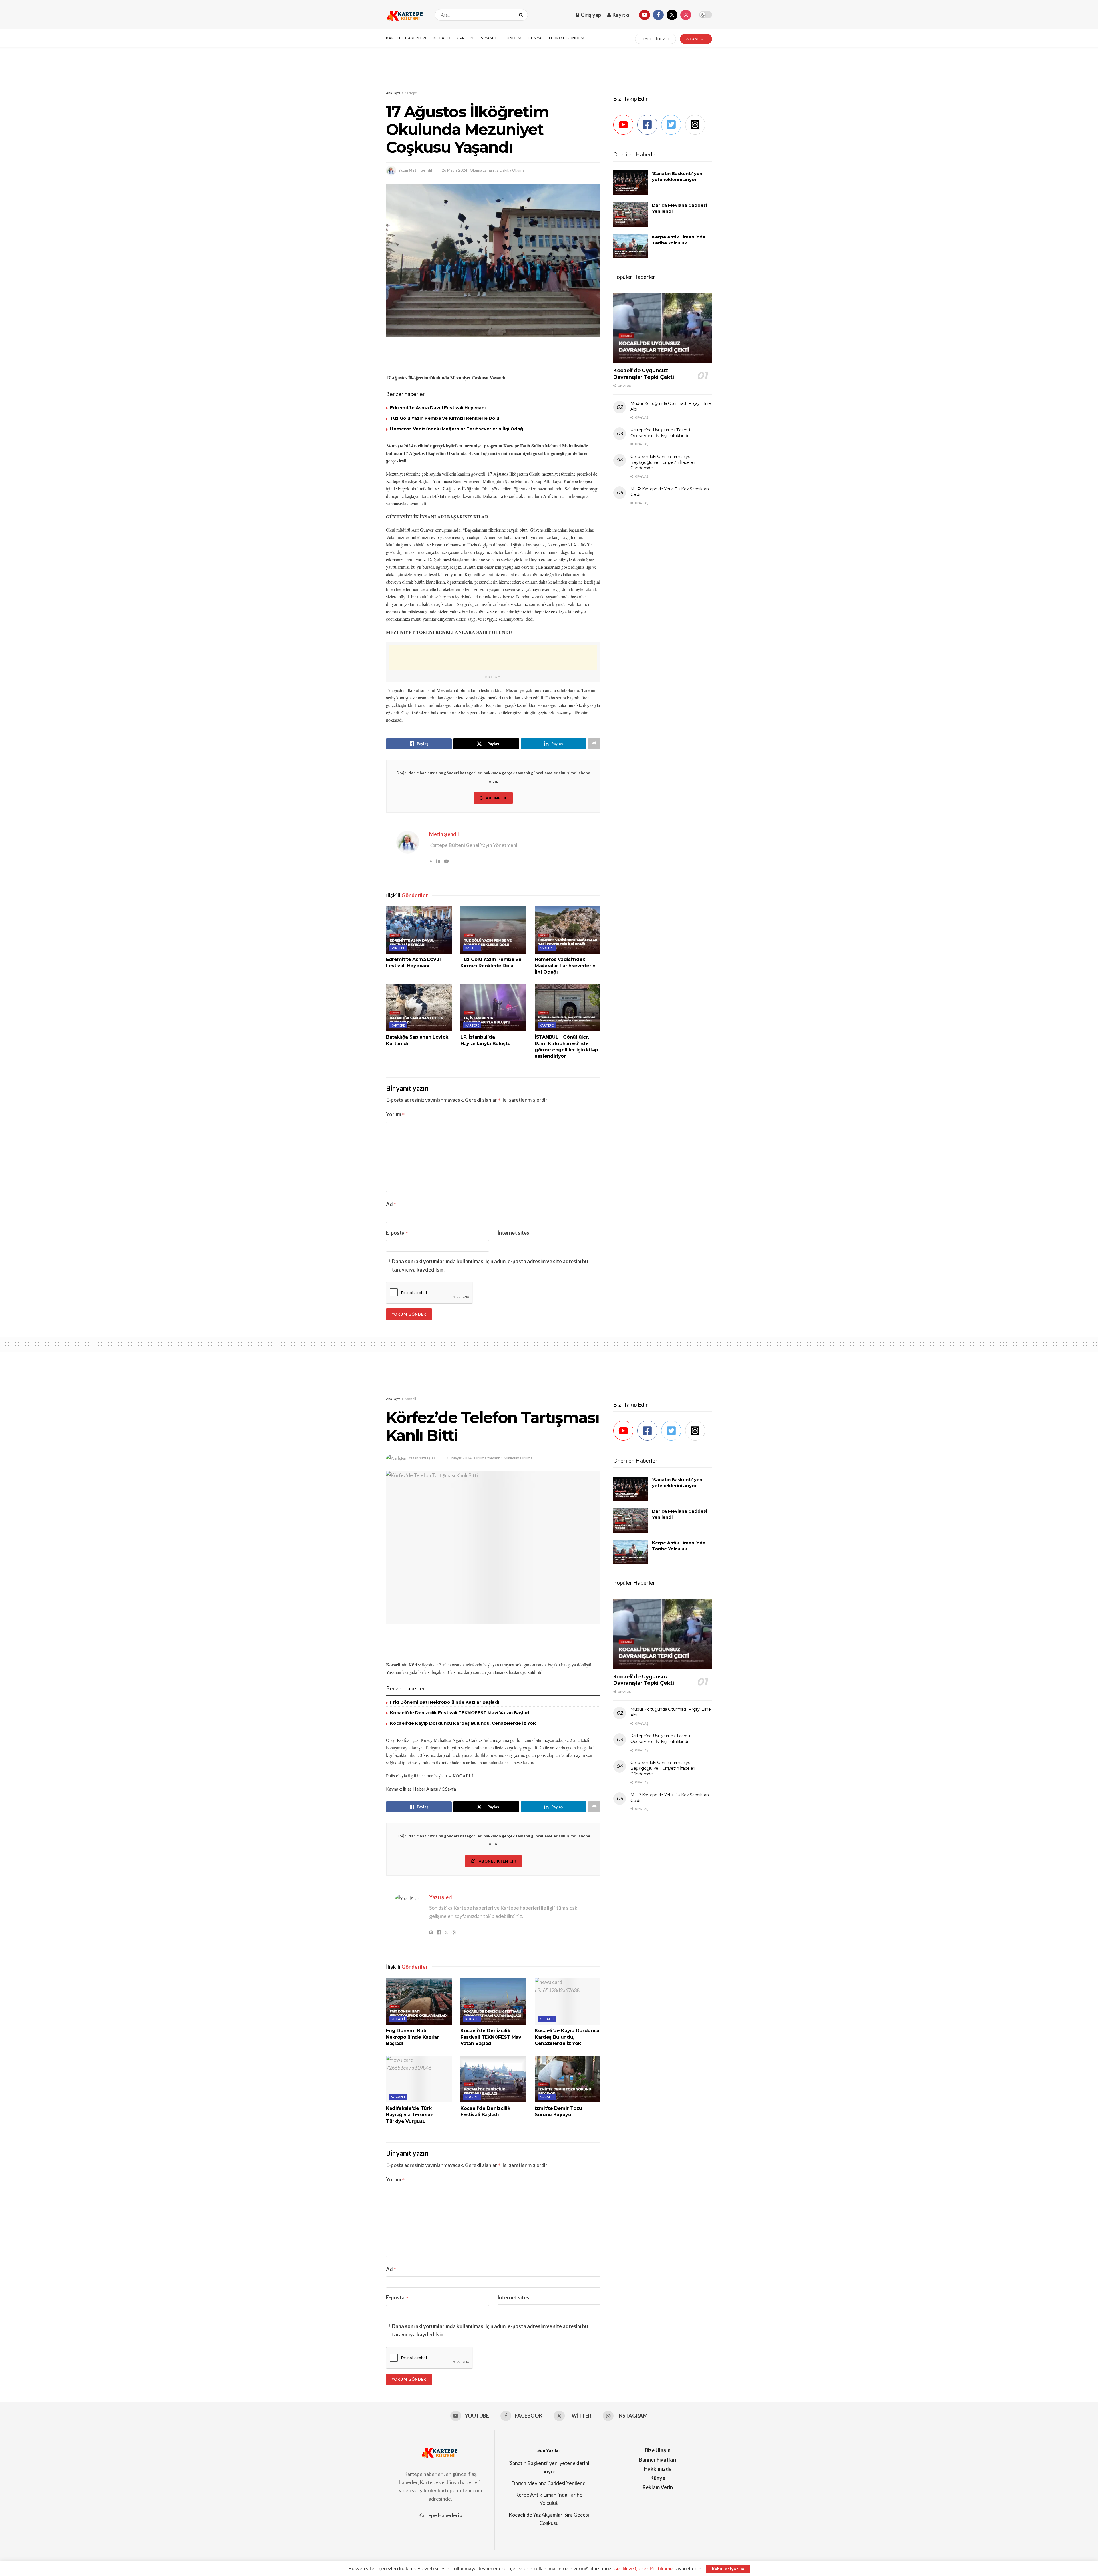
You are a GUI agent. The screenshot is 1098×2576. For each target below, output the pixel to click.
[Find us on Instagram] (686, 15)
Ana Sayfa (393, 93)
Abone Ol (497, 798)
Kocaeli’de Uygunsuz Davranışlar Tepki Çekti (644, 374)
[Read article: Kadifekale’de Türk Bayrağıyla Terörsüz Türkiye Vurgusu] (419, 2079)
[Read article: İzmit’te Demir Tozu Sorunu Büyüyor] (568, 2079)
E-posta (397, 1233)
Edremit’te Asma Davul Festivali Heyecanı (438, 408)
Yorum (395, 1114)
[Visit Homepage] (405, 15)
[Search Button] (522, 15)
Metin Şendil (421, 170)
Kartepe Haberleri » (440, 2515)
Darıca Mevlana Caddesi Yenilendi (549, 2483)
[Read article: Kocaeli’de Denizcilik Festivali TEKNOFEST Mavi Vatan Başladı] (493, 2001)
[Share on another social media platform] (594, 744)
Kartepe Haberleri (406, 38)
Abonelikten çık (497, 1861)
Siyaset (489, 38)
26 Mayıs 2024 (454, 170)
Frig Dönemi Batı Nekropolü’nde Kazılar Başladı (444, 1702)
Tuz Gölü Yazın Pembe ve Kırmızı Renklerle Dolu (445, 418)
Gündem (513, 38)
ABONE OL (696, 39)
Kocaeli (442, 38)
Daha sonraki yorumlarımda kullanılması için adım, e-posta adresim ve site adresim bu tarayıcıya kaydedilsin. (490, 1265)
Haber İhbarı (656, 39)
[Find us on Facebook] (658, 15)
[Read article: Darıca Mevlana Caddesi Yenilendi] (630, 214)
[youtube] (625, 125)
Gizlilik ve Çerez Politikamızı (644, 2568)
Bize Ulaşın (658, 2450)
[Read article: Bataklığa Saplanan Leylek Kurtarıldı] (419, 1008)
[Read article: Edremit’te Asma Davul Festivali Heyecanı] (419, 930)
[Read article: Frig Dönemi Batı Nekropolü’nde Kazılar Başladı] (419, 2001)
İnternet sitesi (514, 1233)
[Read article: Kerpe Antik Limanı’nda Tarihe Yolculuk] (630, 246)
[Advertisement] (549, 68)
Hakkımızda (658, 2469)
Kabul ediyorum (728, 2569)
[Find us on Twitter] (672, 15)
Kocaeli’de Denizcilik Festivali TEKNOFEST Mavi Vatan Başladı (460, 1713)
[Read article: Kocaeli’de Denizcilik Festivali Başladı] (493, 2079)
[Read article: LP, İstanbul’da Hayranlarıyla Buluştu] (493, 1008)
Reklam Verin (658, 2487)
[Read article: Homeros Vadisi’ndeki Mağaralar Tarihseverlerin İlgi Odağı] (568, 930)
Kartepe (466, 38)
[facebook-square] (649, 125)
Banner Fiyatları (658, 2460)
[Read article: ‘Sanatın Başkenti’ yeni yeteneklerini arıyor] (630, 183)
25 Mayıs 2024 (459, 1458)
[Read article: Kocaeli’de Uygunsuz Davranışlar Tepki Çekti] (663, 328)
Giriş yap (590, 15)
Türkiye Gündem (566, 38)
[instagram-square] (697, 125)
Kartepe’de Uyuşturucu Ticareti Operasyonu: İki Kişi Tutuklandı (660, 433)
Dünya (535, 38)
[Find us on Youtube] (645, 15)
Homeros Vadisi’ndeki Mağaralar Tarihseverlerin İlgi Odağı (457, 429)
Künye (658, 2478)
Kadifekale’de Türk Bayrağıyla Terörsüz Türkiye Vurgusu (410, 2115)
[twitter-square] (673, 125)
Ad (391, 1204)
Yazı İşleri (428, 1458)
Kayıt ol (621, 15)
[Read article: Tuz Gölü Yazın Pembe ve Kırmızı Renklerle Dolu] (493, 930)
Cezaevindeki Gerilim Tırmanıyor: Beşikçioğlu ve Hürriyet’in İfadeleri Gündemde (663, 462)
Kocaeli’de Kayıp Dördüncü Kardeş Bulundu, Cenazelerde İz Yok (463, 1723)
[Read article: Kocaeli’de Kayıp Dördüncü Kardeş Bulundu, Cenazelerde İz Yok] (568, 2001)
